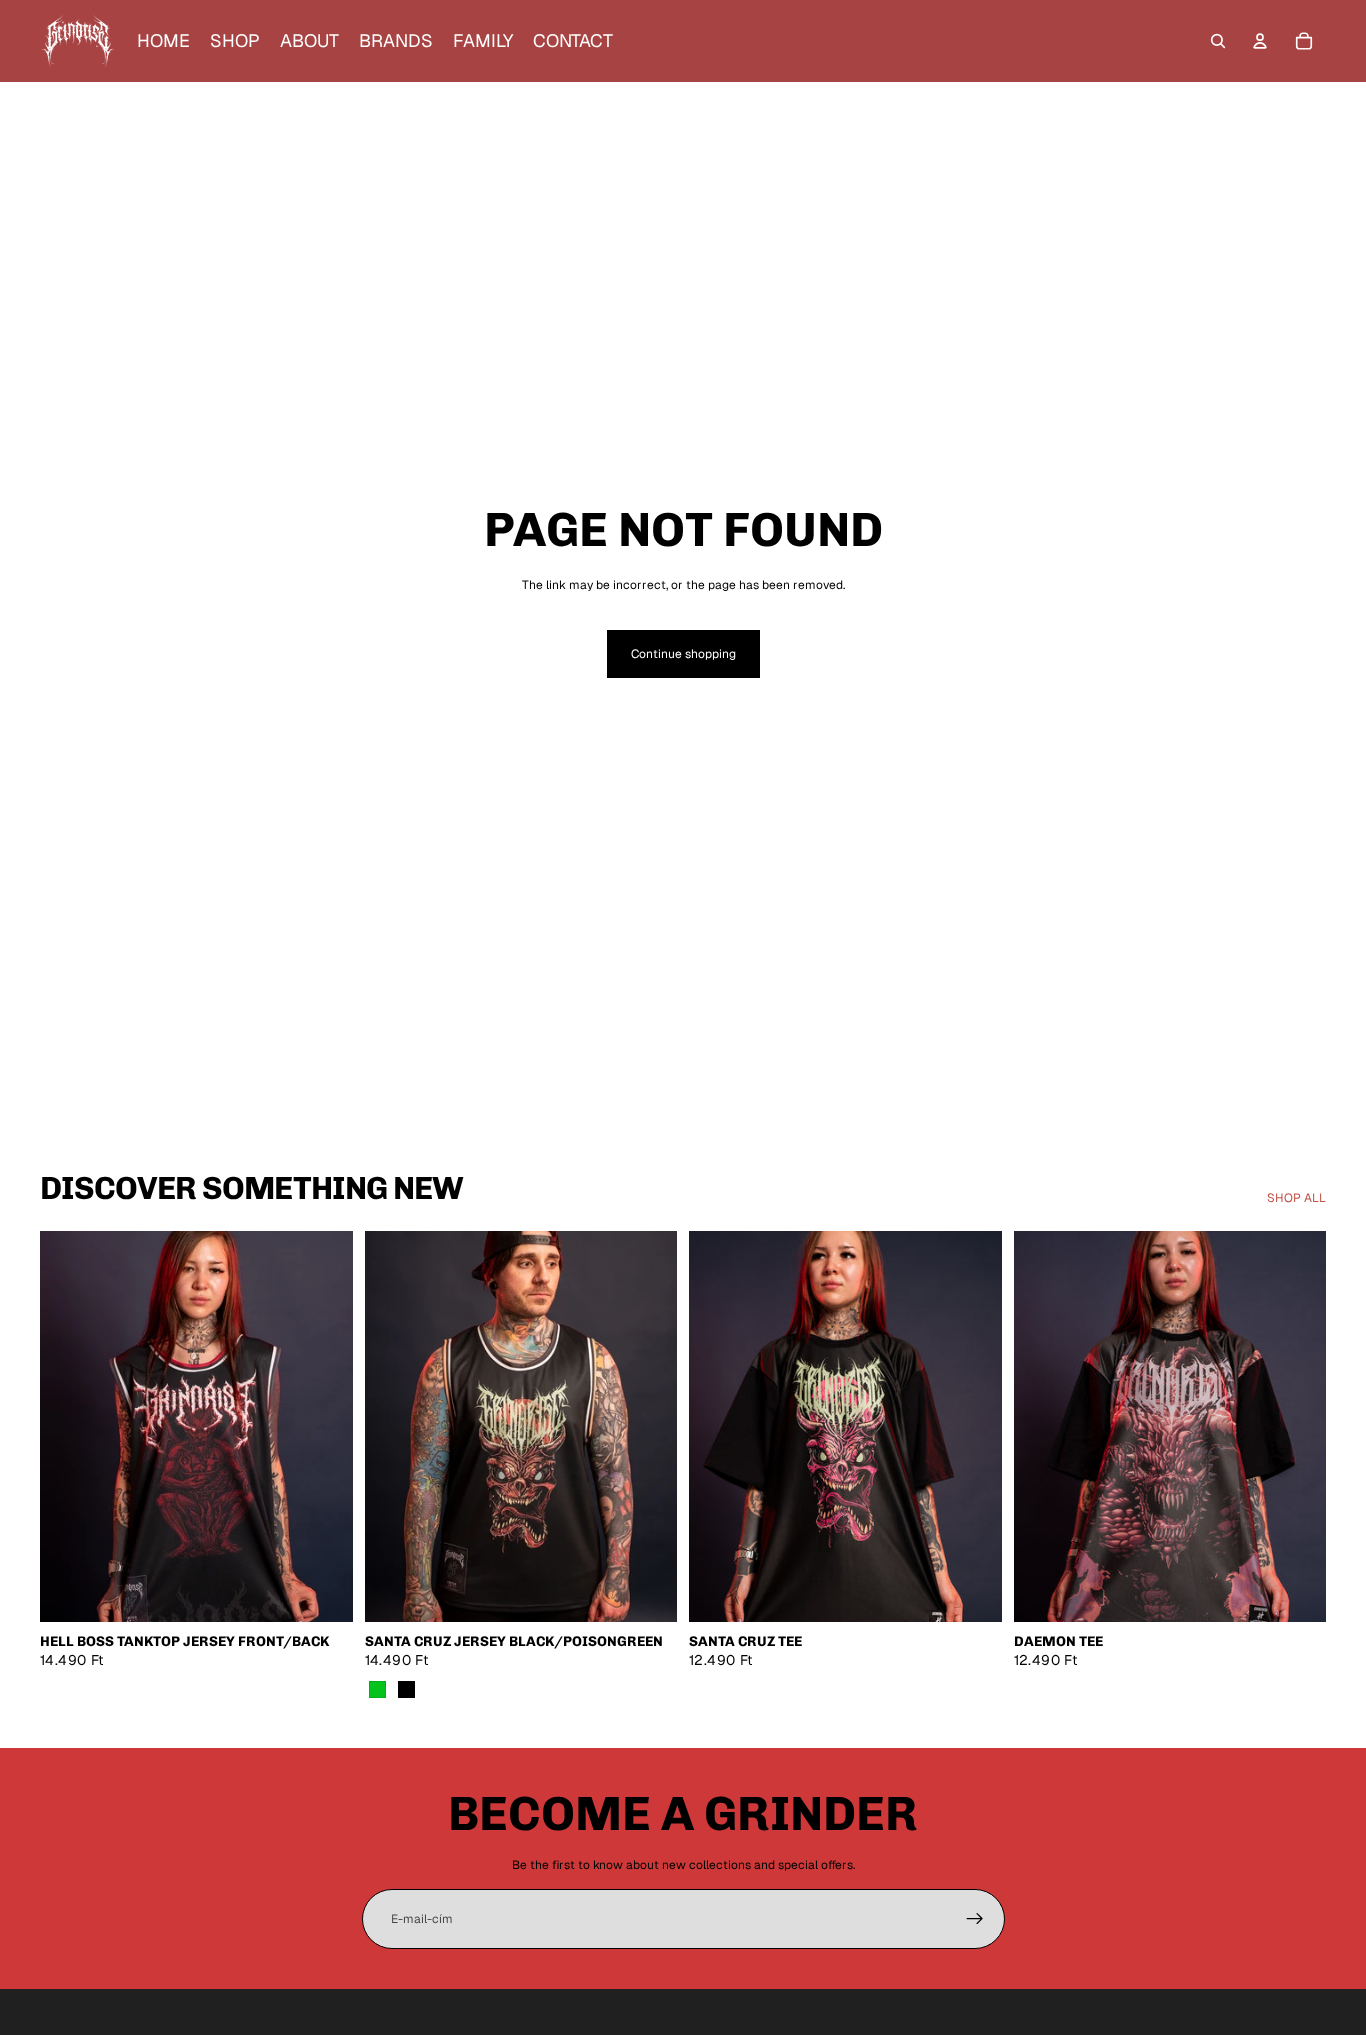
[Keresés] (1218, 41)
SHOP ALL (1296, 1198)
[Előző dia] (70, 1426)
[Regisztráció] (975, 1919)
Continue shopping (683, 654)
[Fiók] (1260, 41)
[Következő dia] (323, 1426)
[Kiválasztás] (322, 1591)
